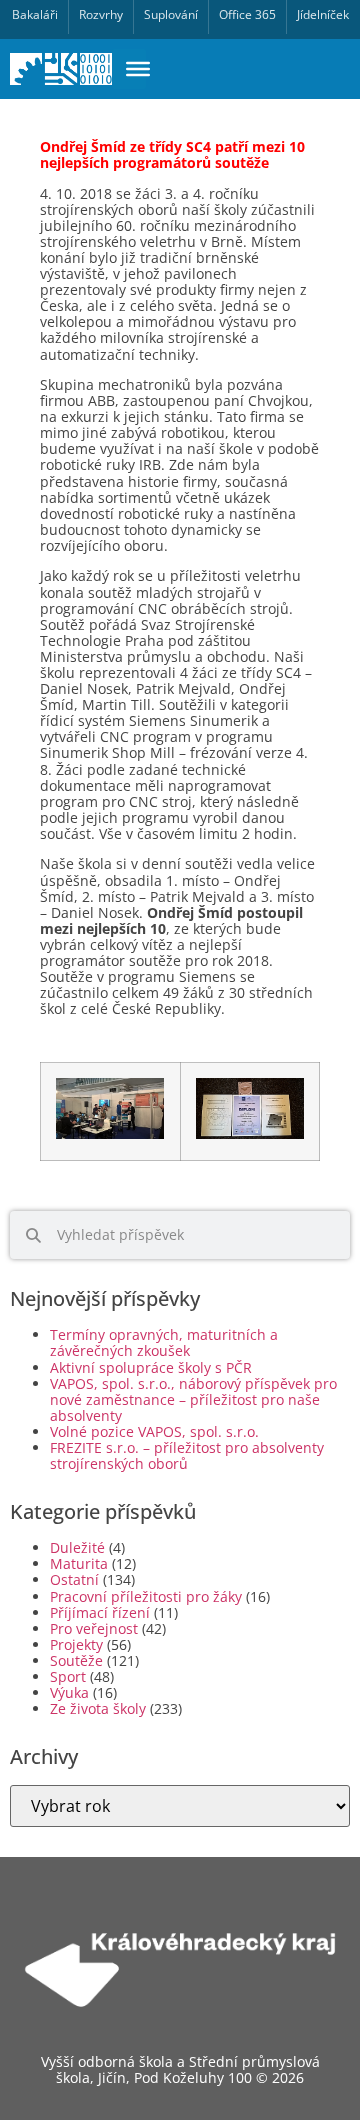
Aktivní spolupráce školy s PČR (151, 1367)
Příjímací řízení (100, 1612)
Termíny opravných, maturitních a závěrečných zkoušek (164, 1342)
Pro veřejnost (94, 1628)
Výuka (69, 1692)
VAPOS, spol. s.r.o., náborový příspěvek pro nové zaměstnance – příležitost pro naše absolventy (193, 1399)
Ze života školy (98, 1708)
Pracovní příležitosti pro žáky (146, 1596)
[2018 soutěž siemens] (110, 1134)
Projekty (76, 1644)
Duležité (77, 1547)
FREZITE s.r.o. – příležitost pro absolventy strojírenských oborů (187, 1455)
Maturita (79, 1563)
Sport (68, 1676)
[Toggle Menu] (138, 69)
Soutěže (76, 1660)
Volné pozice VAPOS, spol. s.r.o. (154, 1431)
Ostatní (74, 1579)
